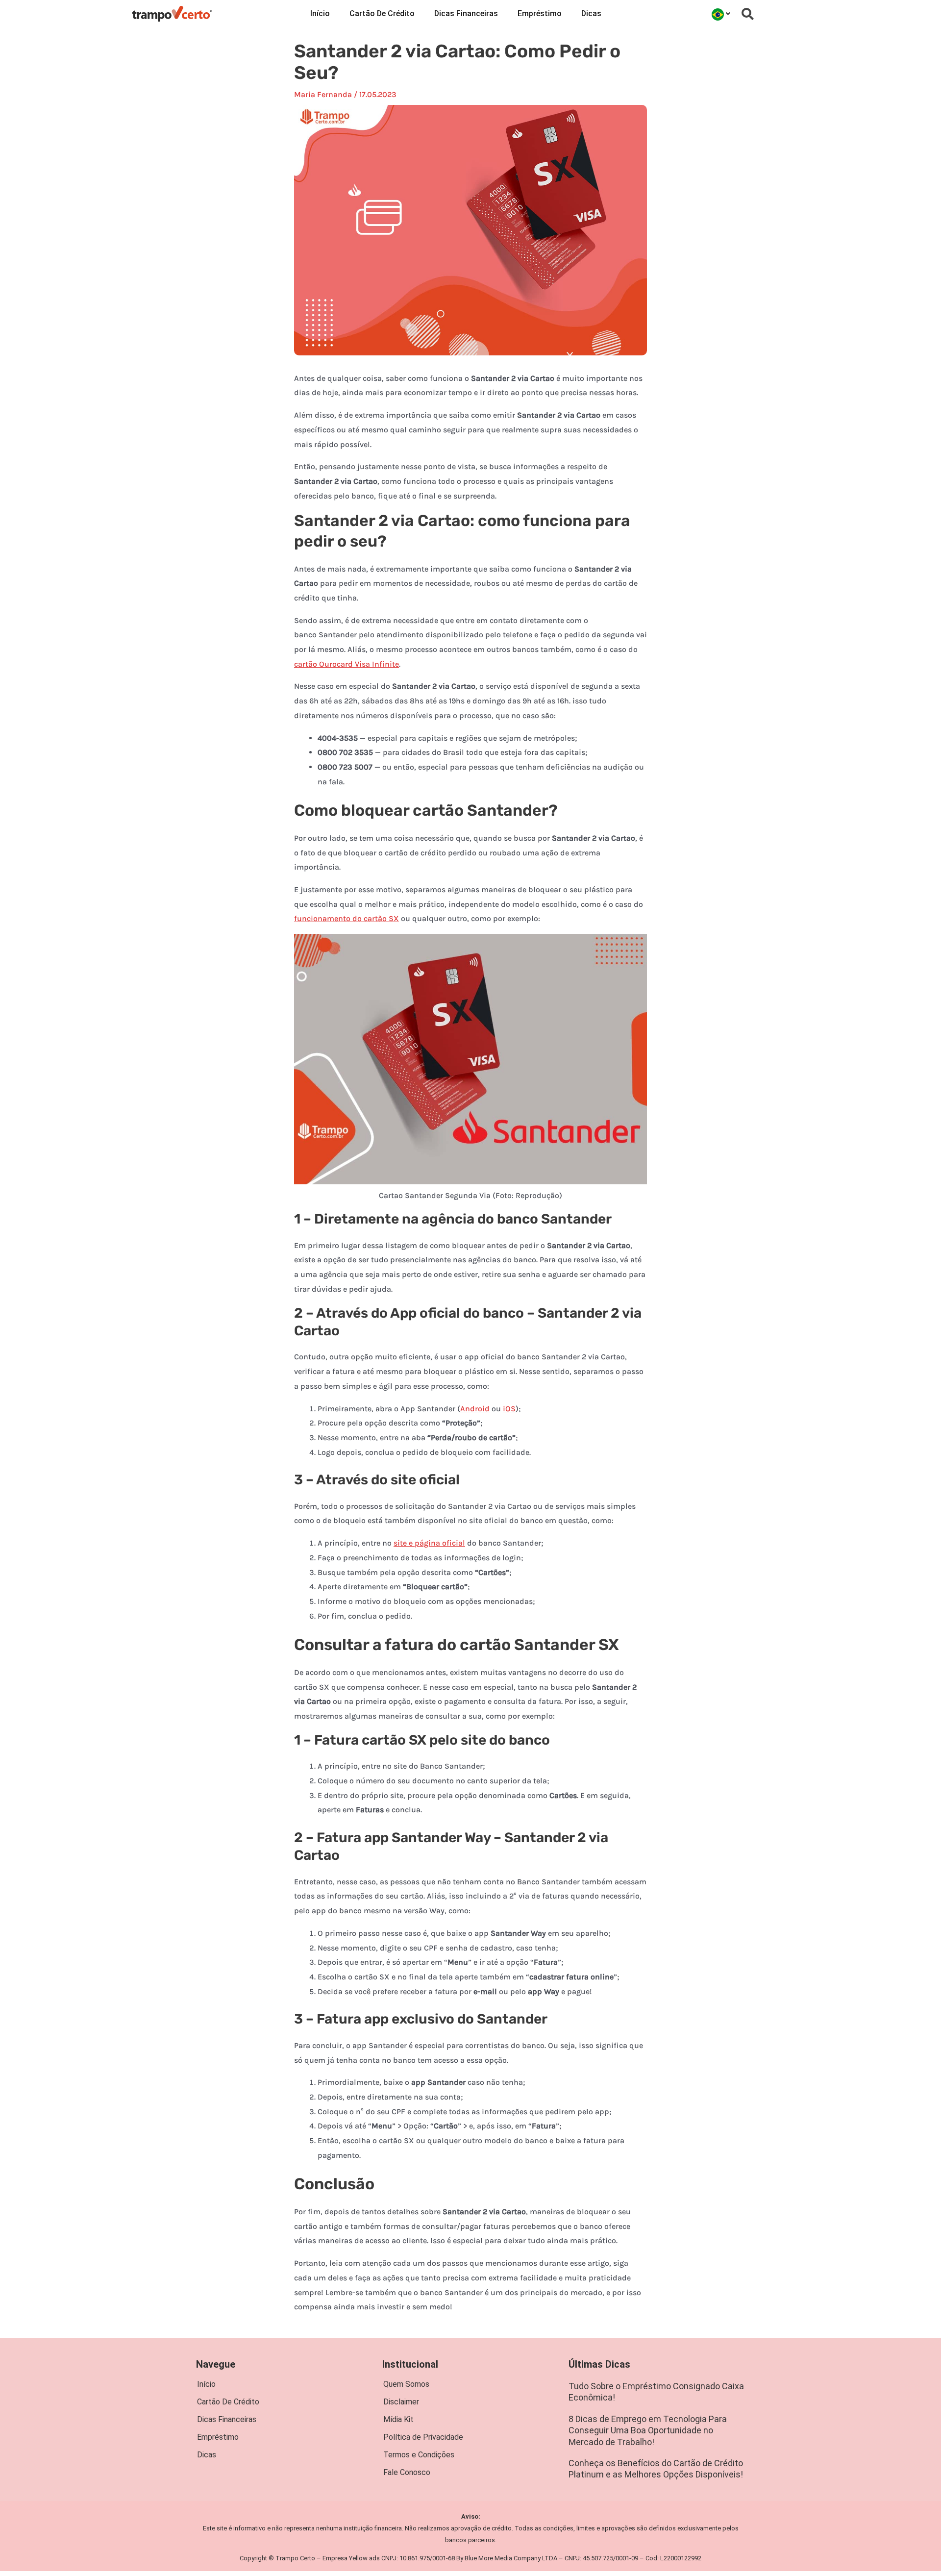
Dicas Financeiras (466, 13)
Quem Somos (406, 2384)
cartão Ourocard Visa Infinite (347, 664)
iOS (509, 1409)
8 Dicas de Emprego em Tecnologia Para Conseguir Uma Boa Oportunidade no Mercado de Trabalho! (648, 2430)
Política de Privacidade (423, 2437)
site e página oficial (429, 1543)
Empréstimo (540, 13)
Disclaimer (401, 2402)
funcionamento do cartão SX (347, 918)
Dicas (591, 13)
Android (475, 1409)
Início (320, 13)
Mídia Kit (398, 2419)
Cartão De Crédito (382, 13)
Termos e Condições (419, 2455)
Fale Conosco (407, 2472)
